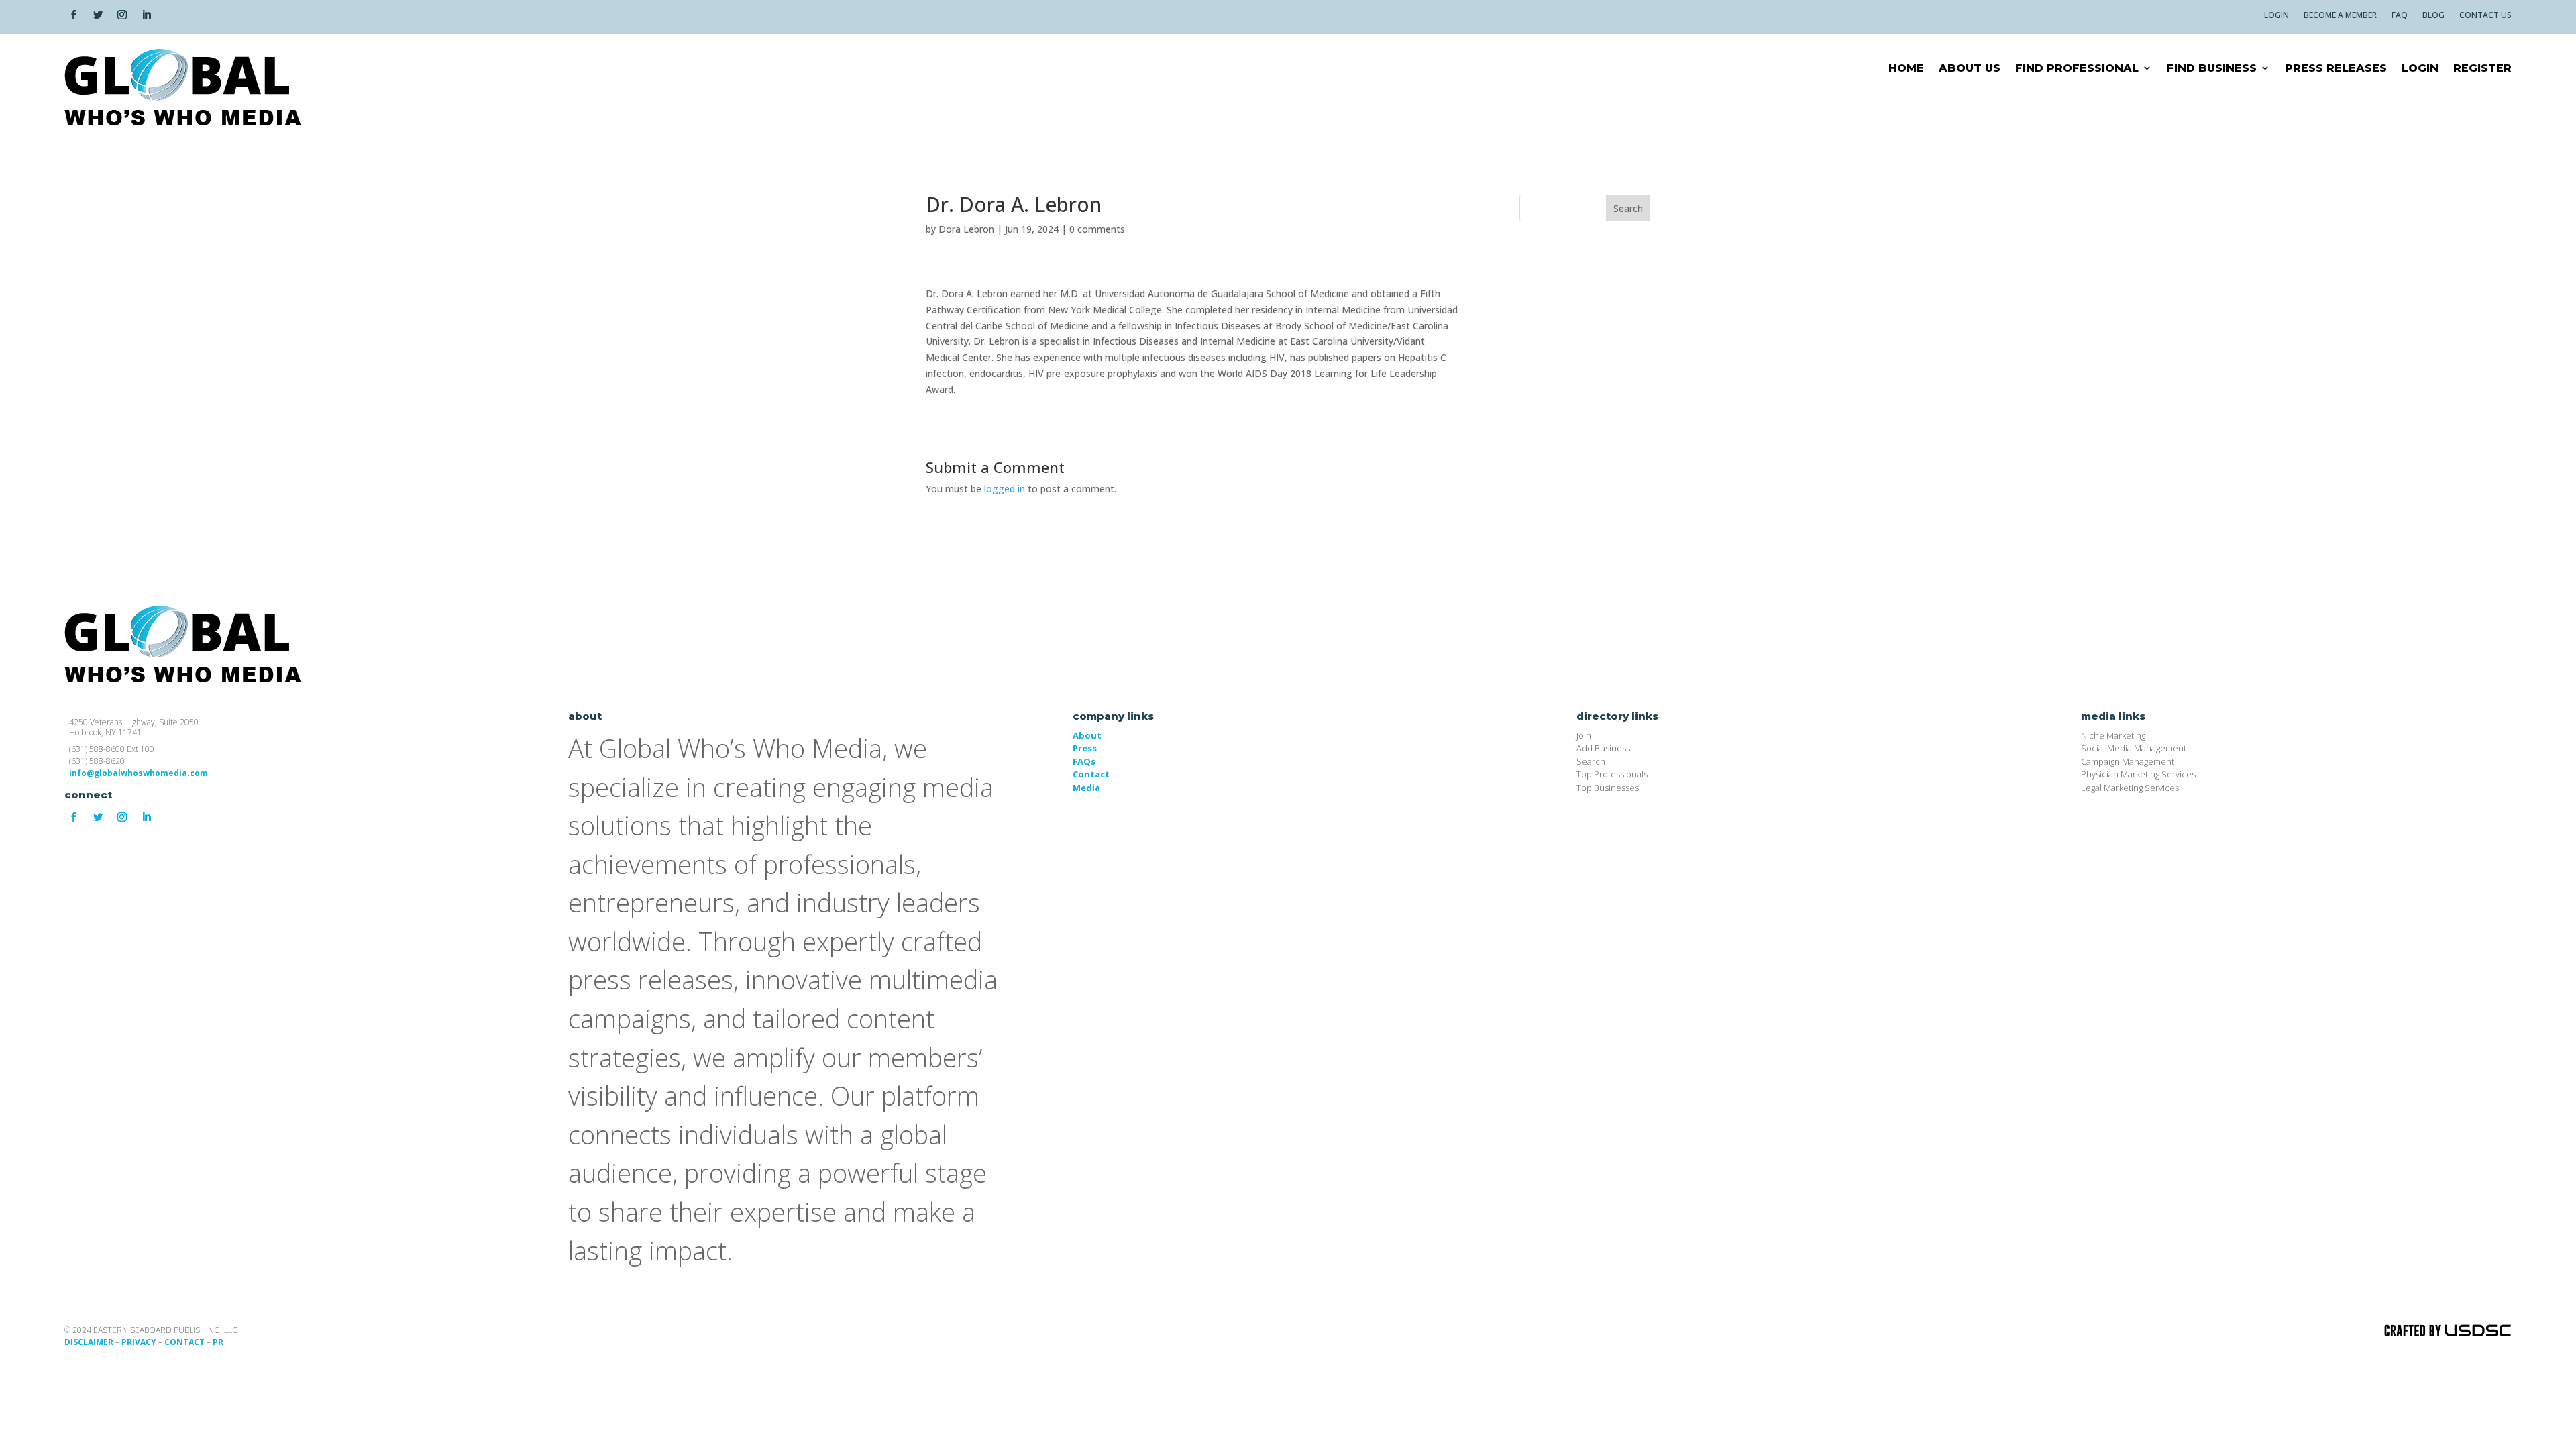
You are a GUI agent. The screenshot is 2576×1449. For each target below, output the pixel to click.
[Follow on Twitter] (98, 15)
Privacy (139, 1342)
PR (218, 1342)
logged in (1005, 489)
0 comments (1097, 229)
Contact (1091, 774)
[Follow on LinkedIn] (146, 15)
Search (1628, 208)
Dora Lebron (966, 229)
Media (1086, 788)
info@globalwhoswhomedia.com (139, 773)
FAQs (1084, 761)
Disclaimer (89, 1342)
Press (1085, 748)
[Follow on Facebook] (74, 15)
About (1087, 735)
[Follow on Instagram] (122, 15)
